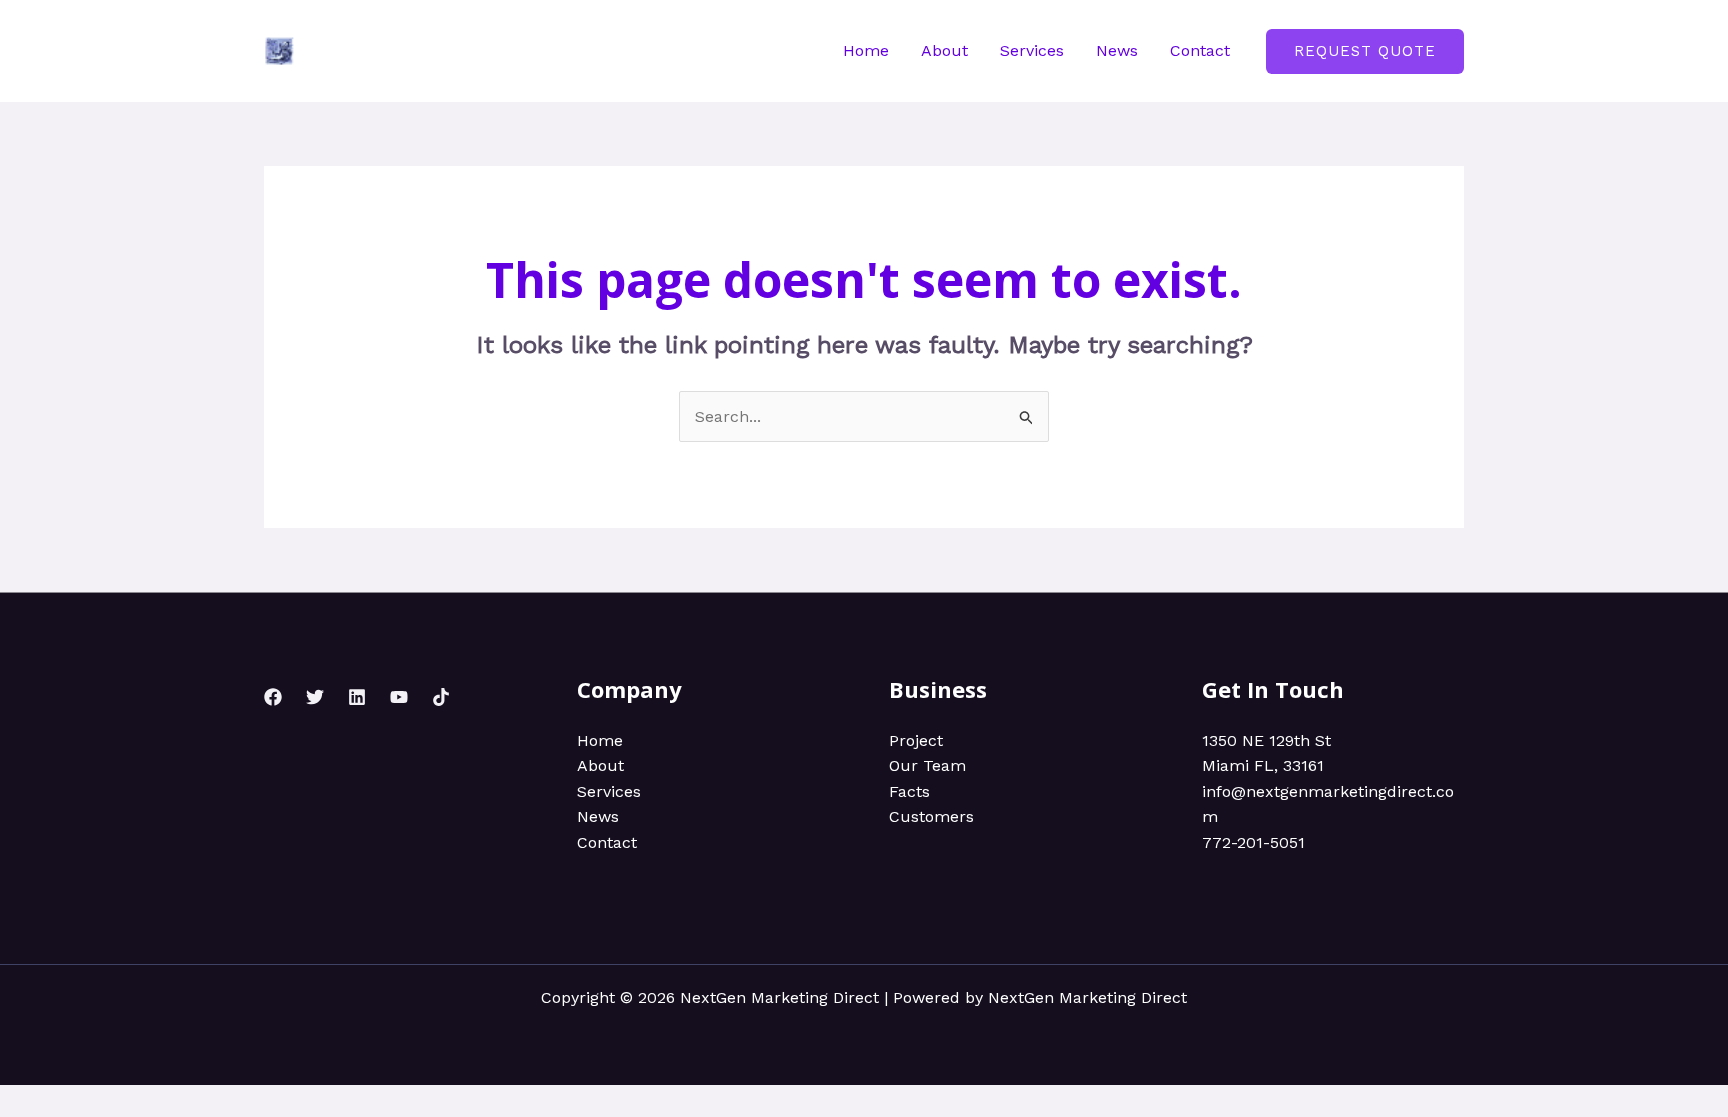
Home (866, 50)
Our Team (927, 765)
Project (916, 740)
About (944, 50)
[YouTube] (399, 697)
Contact (1200, 50)
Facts (909, 791)
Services (1032, 50)
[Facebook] (273, 697)
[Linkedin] (357, 697)
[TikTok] (441, 697)
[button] (1365, 51)
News (1117, 50)
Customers (931, 816)
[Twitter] (315, 697)
